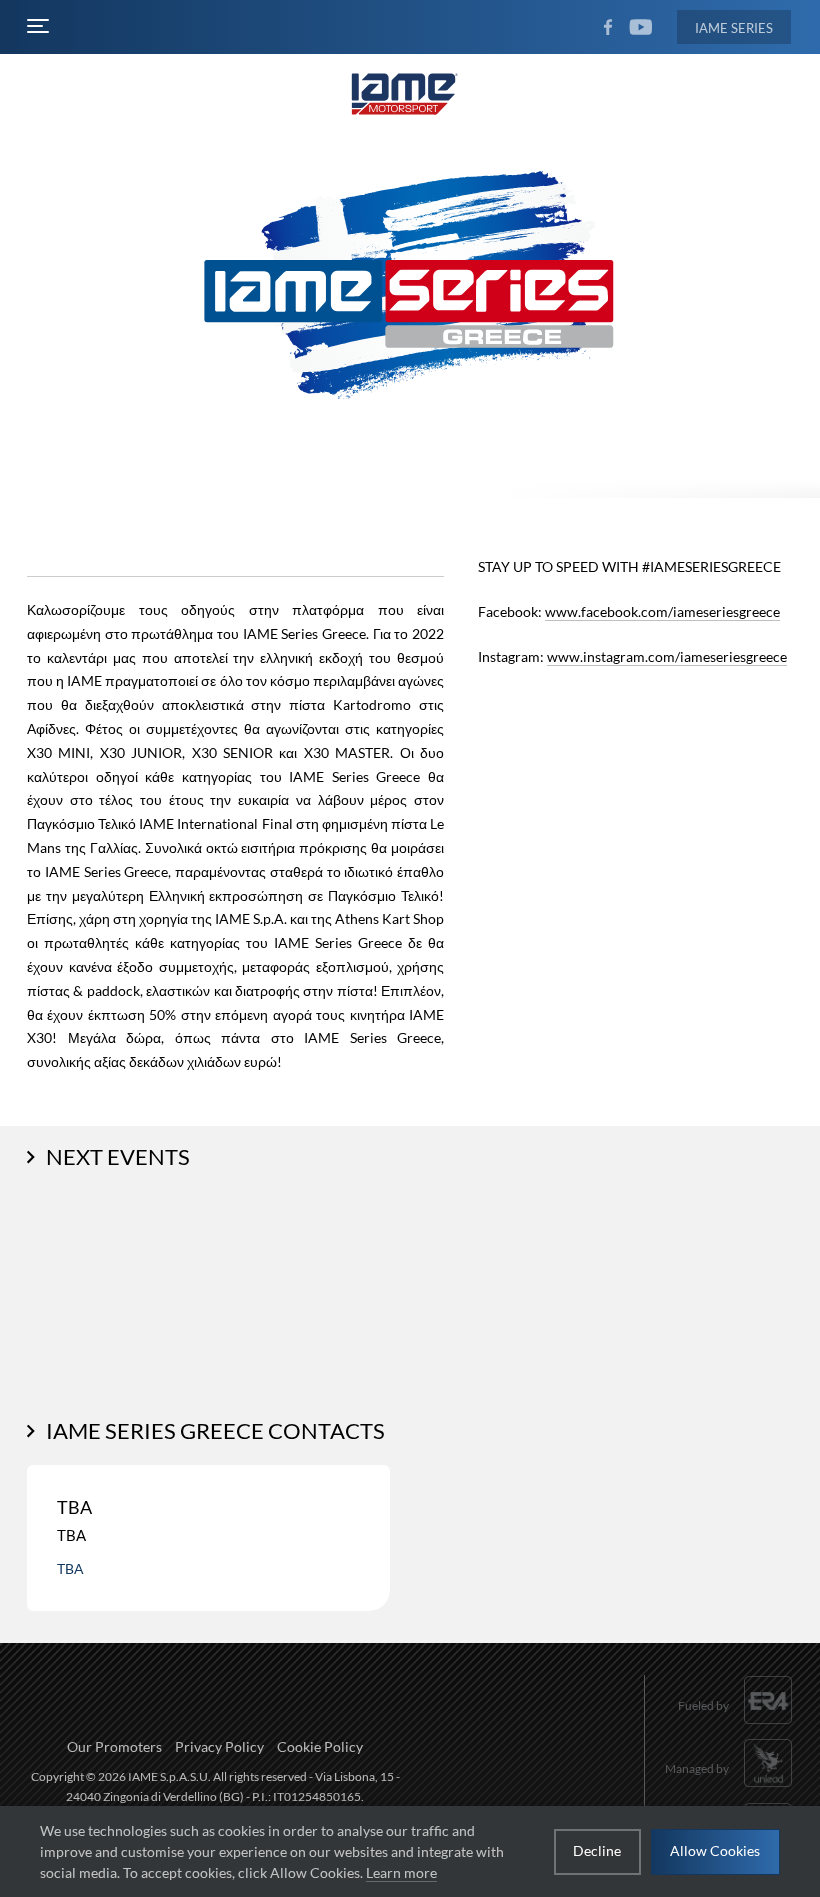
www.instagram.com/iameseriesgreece (667, 656)
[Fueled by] (735, 1725)
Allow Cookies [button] (715, 1850)
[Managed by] (729, 1789)
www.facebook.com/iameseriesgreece (662, 611)
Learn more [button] (401, 1872)
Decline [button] (597, 1850)
